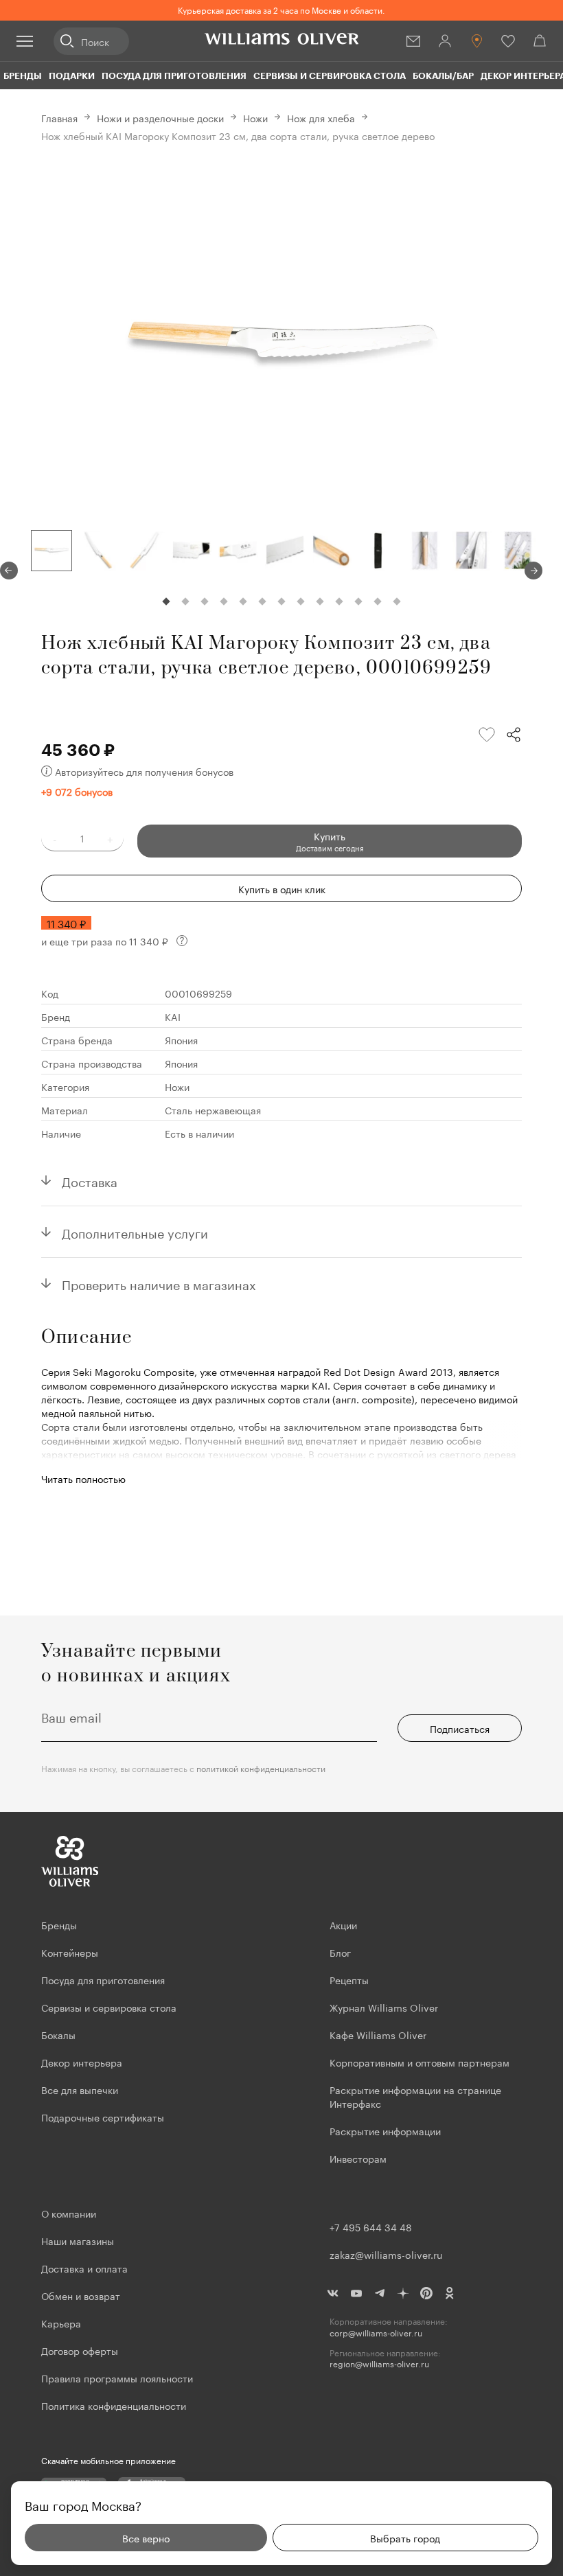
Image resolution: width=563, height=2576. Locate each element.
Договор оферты (80, 2350)
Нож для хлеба (321, 117)
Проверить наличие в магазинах (159, 1283)
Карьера (61, 2323)
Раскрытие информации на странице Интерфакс (415, 2096)
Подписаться (460, 1728)
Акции (343, 1924)
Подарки (72, 76)
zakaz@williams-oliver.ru (386, 2254)
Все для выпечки (80, 2089)
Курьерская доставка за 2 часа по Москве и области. (281, 9)
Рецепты (349, 1979)
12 (378, 601)
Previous (9, 571)
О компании (69, 2213)
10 (339, 601)
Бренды (23, 76)
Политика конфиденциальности (114, 2405)
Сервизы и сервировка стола (330, 76)
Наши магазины (78, 2240)
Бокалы (58, 2034)
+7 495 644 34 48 (371, 2227)
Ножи (255, 117)
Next (533, 571)
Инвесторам (359, 2158)
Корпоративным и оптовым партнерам (420, 2062)
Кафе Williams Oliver (378, 2034)
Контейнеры (70, 1952)
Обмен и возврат (81, 2295)
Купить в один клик (282, 888)
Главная (59, 117)
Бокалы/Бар (443, 76)
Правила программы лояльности (117, 2378)
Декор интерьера (82, 2062)
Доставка (90, 1180)
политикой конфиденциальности (261, 1768)
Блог (340, 1952)
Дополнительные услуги (135, 1232)
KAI (173, 1016)
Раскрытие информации (385, 2130)
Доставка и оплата (84, 2268)
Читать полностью (83, 1478)
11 (358, 601)
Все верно (146, 2538)
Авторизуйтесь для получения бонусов (144, 771)
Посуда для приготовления (174, 76)
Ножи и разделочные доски (160, 117)
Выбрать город (405, 2538)
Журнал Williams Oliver (384, 2007)
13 (397, 601)
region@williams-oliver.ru (379, 2364)
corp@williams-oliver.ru (376, 2333)
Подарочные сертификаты (103, 2117)
